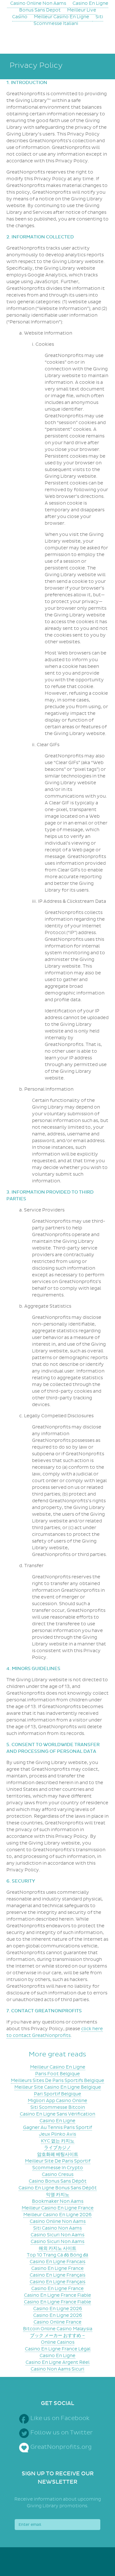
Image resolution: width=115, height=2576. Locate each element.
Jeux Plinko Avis (57, 2134)
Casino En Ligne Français (57, 2275)
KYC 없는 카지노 (58, 2141)
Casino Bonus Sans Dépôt (58, 2181)
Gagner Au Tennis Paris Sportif (57, 2127)
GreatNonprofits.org (61, 2447)
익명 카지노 (58, 2195)
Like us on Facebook (60, 2418)
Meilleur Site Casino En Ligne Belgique (58, 2087)
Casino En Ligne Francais (57, 2262)
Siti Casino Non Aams (57, 2228)
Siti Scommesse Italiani (68, 20)
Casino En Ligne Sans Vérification (57, 2114)
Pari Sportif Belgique (57, 2094)
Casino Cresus (58, 2174)
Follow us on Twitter (61, 2433)
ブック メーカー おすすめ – (57, 2336)
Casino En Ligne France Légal (58, 2349)
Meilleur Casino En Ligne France (58, 2208)
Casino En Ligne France (57, 2268)
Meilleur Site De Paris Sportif (58, 2161)
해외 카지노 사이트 (57, 2248)
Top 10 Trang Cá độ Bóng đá (57, 2255)
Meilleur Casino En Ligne (61, 17)
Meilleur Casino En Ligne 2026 (57, 2215)
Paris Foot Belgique (57, 2074)
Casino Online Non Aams (58, 2221)
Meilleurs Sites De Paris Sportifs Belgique (57, 2081)
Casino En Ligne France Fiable (57, 2295)
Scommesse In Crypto (58, 2168)
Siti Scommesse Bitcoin (58, 2107)
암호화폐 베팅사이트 (58, 2154)
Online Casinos (58, 2342)
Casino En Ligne (57, 2121)
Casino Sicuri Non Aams (57, 2235)
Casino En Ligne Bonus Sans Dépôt (58, 2188)
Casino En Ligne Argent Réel (57, 2362)
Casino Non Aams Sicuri (57, 2369)
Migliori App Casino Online (57, 2101)
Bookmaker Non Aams (58, 2201)
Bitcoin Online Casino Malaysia (58, 2329)
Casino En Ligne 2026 (58, 2309)
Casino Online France (57, 2322)
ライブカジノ (57, 2148)
